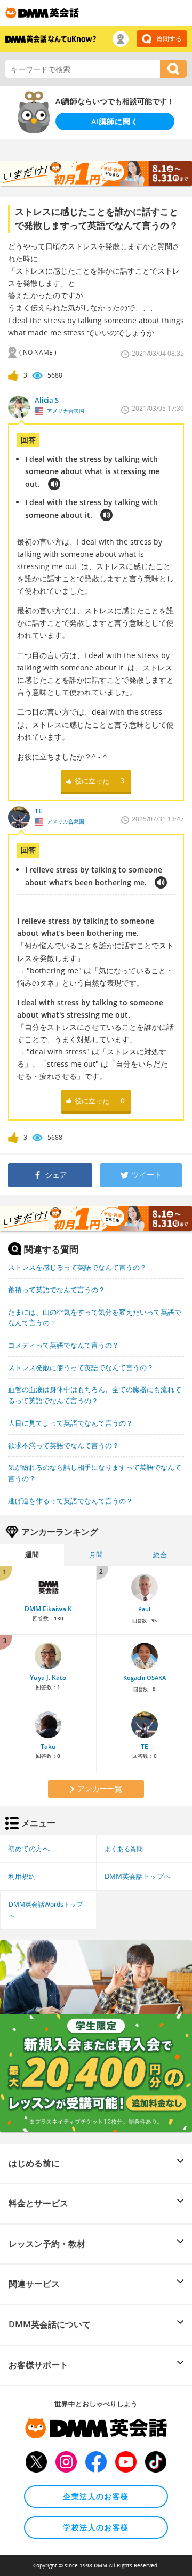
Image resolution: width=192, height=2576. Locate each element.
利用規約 (22, 1876)
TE (145, 1746)
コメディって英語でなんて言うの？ (63, 1345)
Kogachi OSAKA (145, 1678)
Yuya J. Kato (48, 1678)
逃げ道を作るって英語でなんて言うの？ (70, 1501)
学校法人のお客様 (96, 2527)
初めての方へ (29, 1849)
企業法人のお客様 (96, 2496)
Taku (48, 1746)
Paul (144, 1609)
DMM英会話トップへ (138, 1876)
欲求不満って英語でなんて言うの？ (63, 1445)
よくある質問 (124, 1849)
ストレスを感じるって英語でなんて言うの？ (77, 1267)
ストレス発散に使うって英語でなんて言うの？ (81, 1367)
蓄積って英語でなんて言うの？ (57, 1290)
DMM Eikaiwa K (48, 1609)
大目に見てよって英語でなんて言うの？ (70, 1423)
